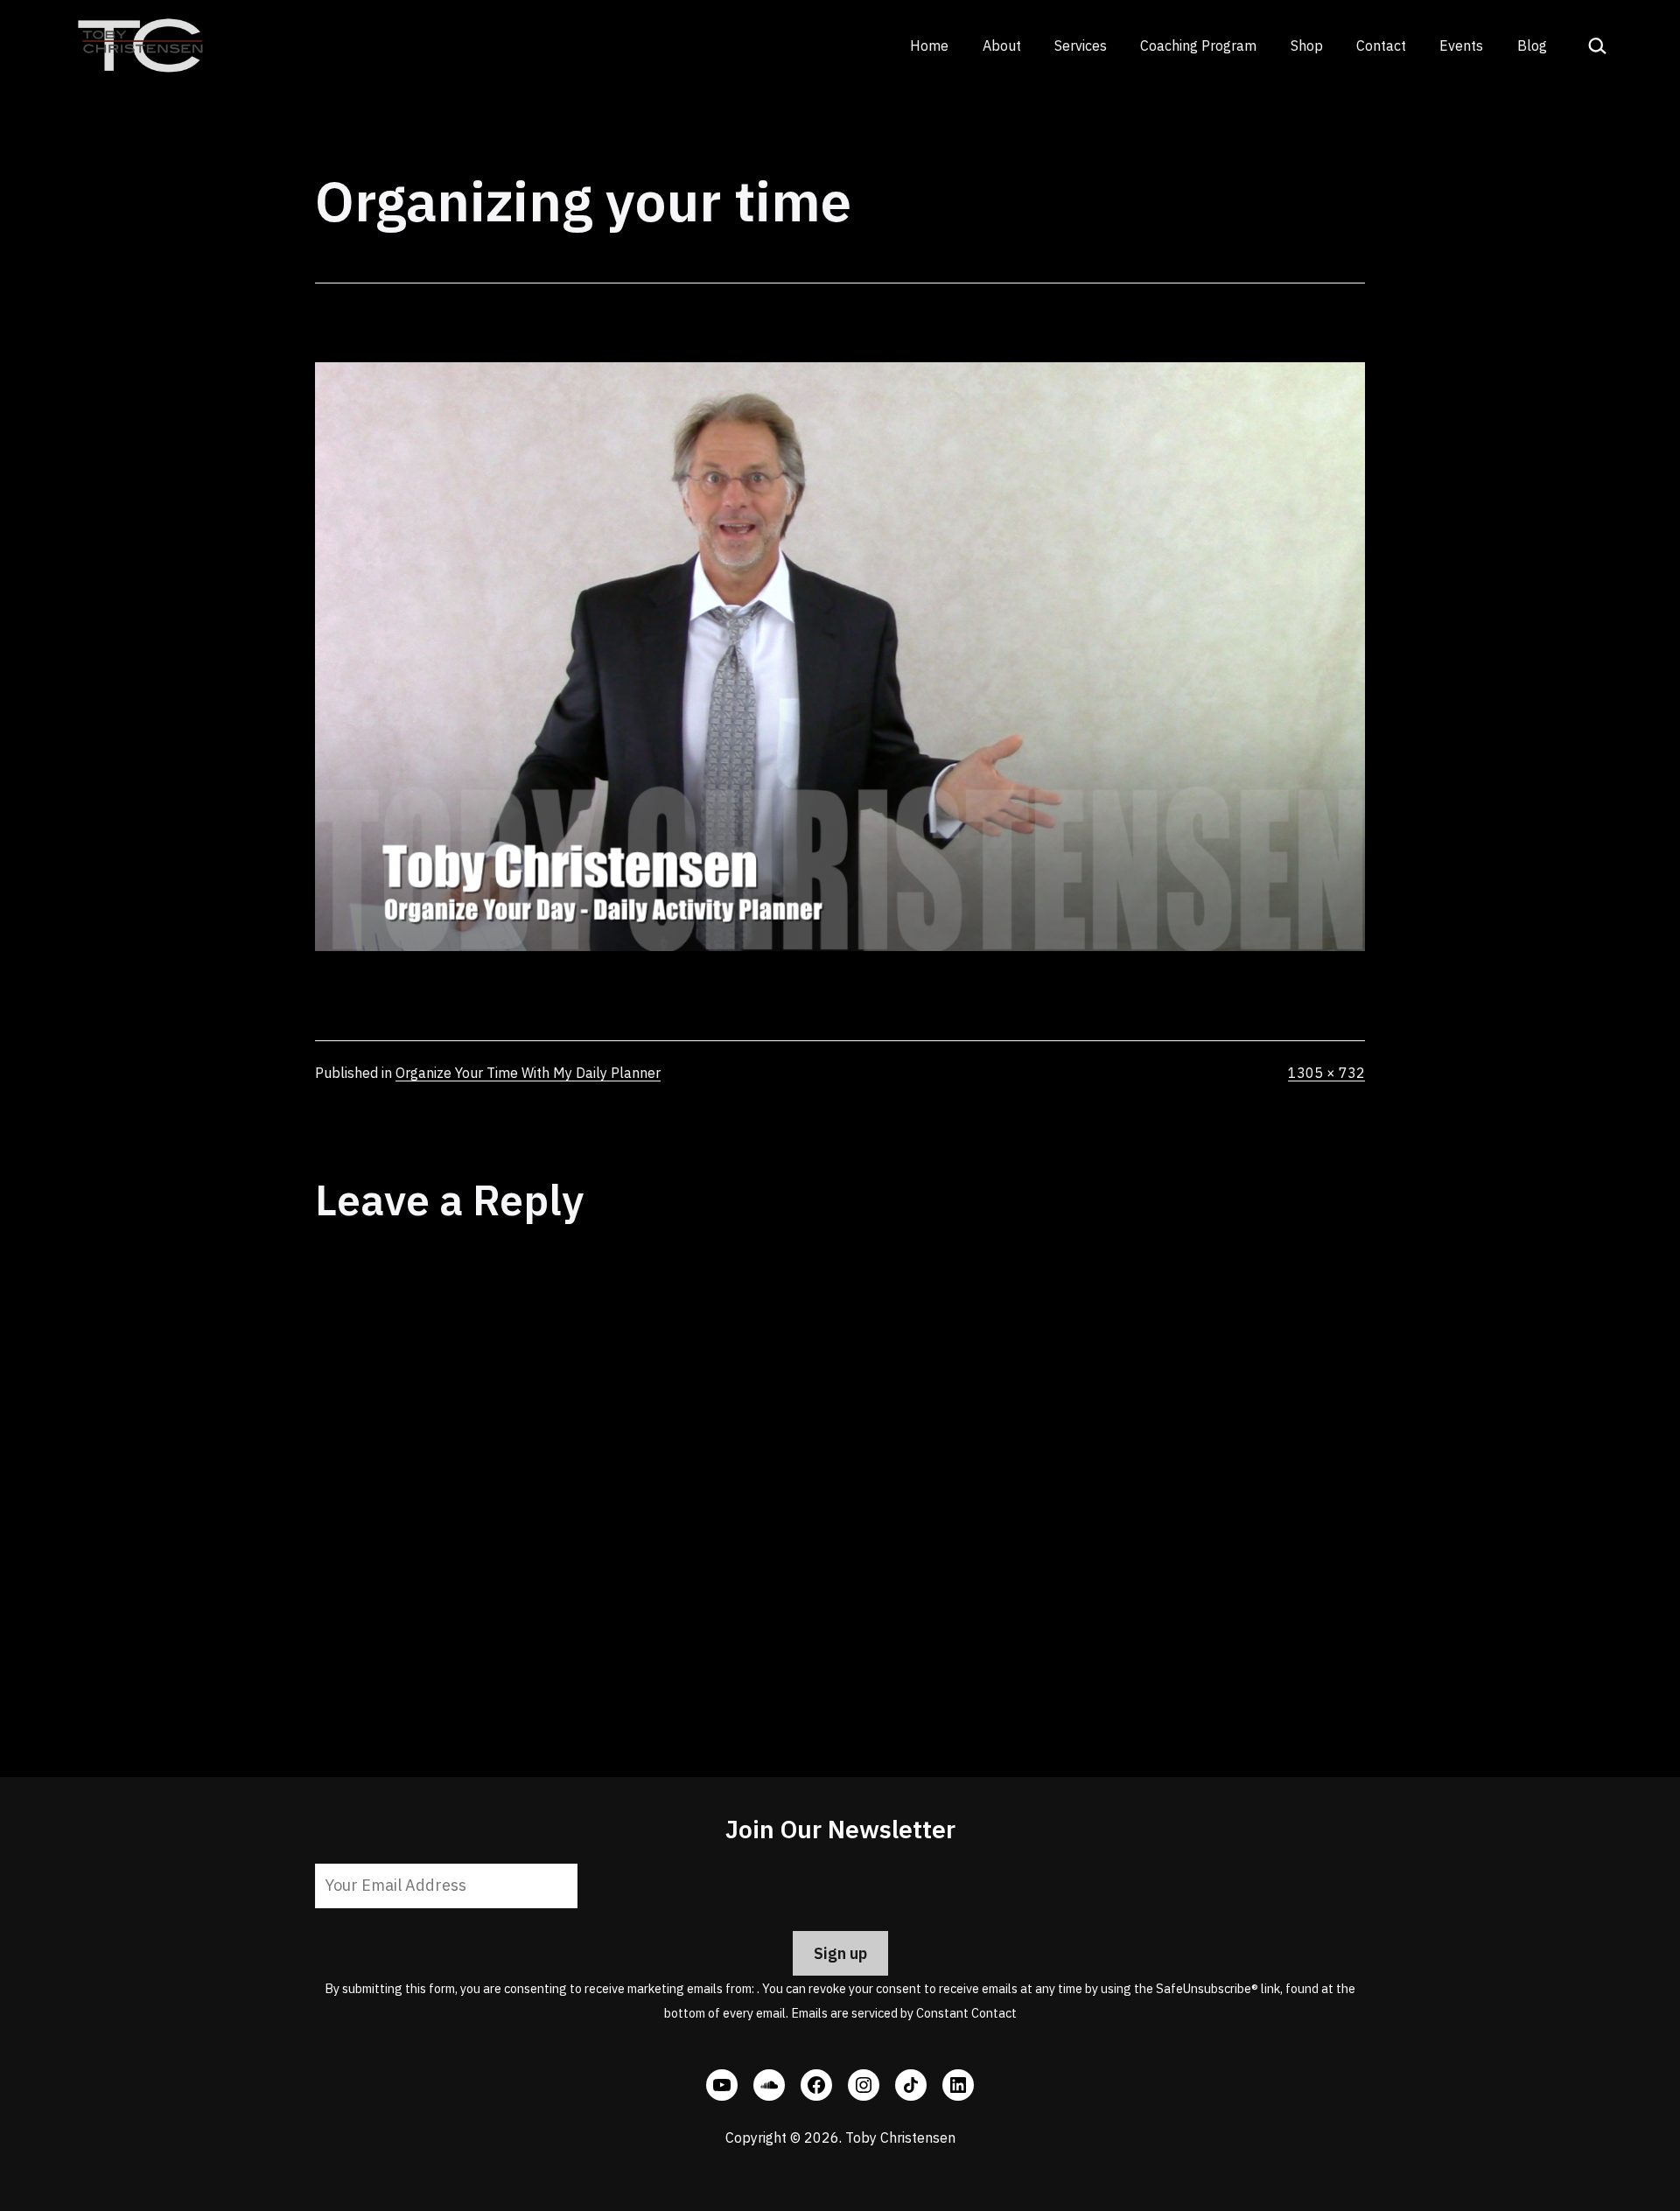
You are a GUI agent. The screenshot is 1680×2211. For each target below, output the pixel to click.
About (1002, 45)
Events (1461, 45)
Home (929, 45)
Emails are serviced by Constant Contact (904, 2013)
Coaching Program (1198, 45)
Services (1081, 45)
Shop (1307, 45)
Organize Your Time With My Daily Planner (528, 1073)
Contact (1381, 45)
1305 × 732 (1326, 1073)
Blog (1532, 45)
